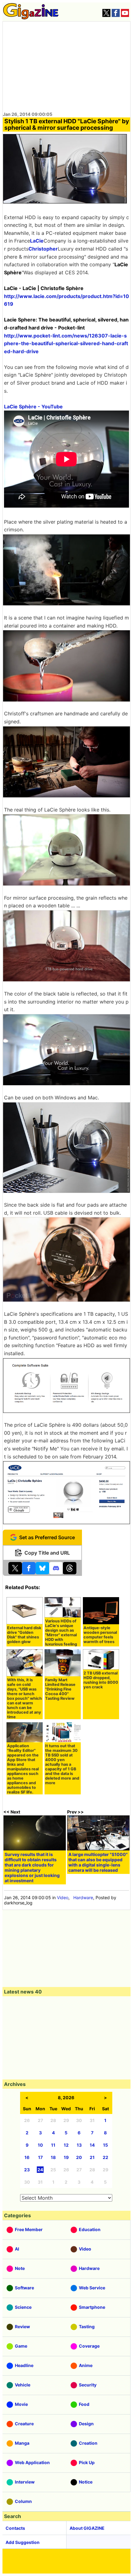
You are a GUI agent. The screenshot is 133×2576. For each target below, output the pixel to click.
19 (66, 2157)
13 (79, 2145)
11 (53, 2145)
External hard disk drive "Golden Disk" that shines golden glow (24, 1635)
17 (40, 2157)
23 (27, 2170)
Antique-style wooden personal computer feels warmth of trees (100, 1635)
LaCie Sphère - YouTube (33, 407)
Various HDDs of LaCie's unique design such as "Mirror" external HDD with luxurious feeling (61, 1633)
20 (79, 2157)
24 (40, 2170)
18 (53, 2157)
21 (92, 2157)
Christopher (43, 249)
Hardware (83, 1897)
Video (63, 1897)
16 (27, 2157)
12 (66, 2145)
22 (105, 2157)
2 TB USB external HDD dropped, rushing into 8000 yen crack (101, 1680)
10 (40, 2145)
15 (105, 2145)
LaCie (37, 241)
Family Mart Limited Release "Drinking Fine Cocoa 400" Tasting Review (60, 1689)
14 (92, 2145)
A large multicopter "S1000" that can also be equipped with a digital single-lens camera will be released (98, 1862)
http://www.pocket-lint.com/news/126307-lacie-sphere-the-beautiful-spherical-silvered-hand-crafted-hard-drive (66, 343)
